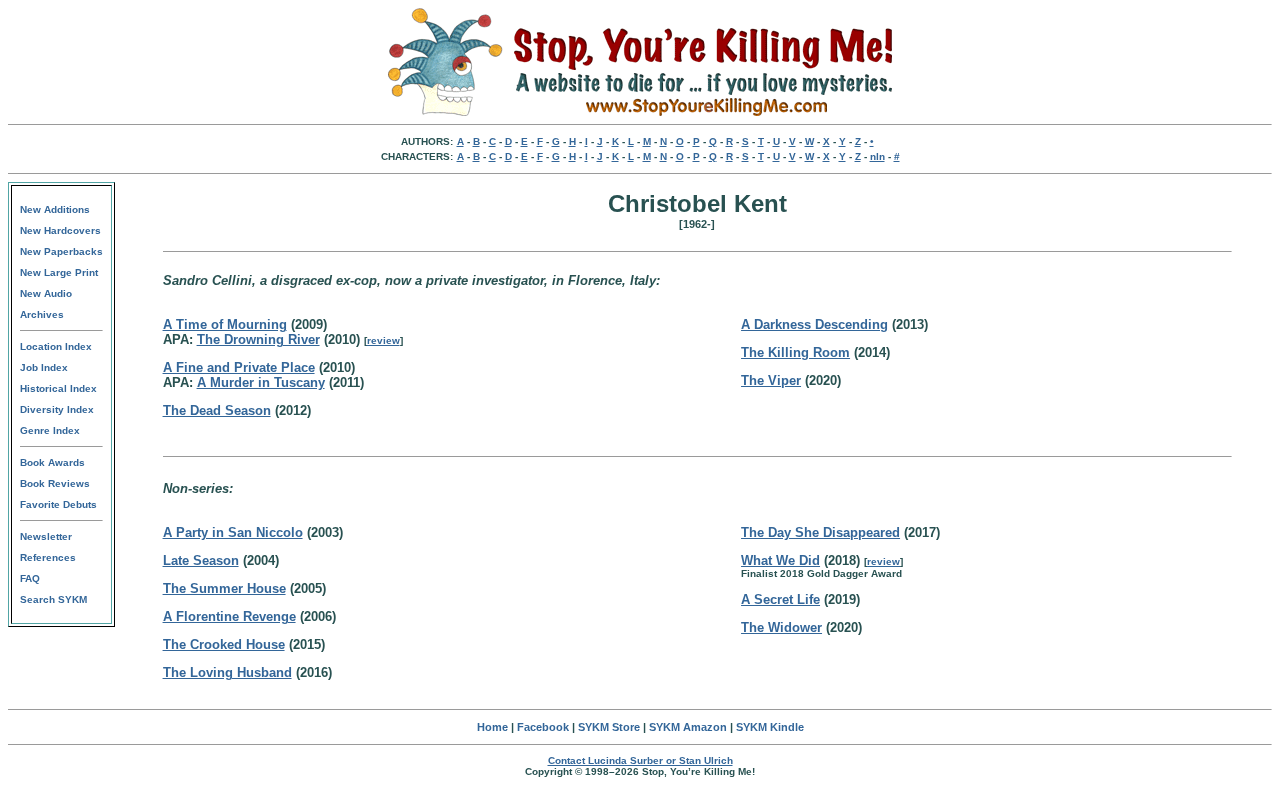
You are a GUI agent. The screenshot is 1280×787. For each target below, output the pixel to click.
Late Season (201, 560)
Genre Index (50, 430)
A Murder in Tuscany (261, 382)
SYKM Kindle (770, 727)
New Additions (55, 209)
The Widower (781, 627)
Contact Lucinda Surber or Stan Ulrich (640, 760)
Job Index (44, 367)
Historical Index (58, 388)
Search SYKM (53, 599)
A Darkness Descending (814, 324)
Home (492, 727)
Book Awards (52, 462)
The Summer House (224, 588)
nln (877, 156)
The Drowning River (258, 339)
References (48, 557)
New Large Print (59, 272)
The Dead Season (217, 410)
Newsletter (46, 536)
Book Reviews (55, 483)
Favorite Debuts (58, 504)
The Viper (771, 380)
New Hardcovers (60, 230)
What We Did (780, 560)
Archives (42, 314)
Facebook (543, 727)
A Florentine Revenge (229, 616)
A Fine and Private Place (239, 367)
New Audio (46, 293)
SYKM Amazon (688, 727)
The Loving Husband (227, 672)
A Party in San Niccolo (233, 532)
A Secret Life (780, 599)
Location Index (56, 346)
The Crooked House (224, 644)
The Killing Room (795, 352)
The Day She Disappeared (820, 532)
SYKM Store (609, 727)
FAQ (30, 578)
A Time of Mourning (225, 324)
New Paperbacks (61, 251)
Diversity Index (57, 409)
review (383, 340)
